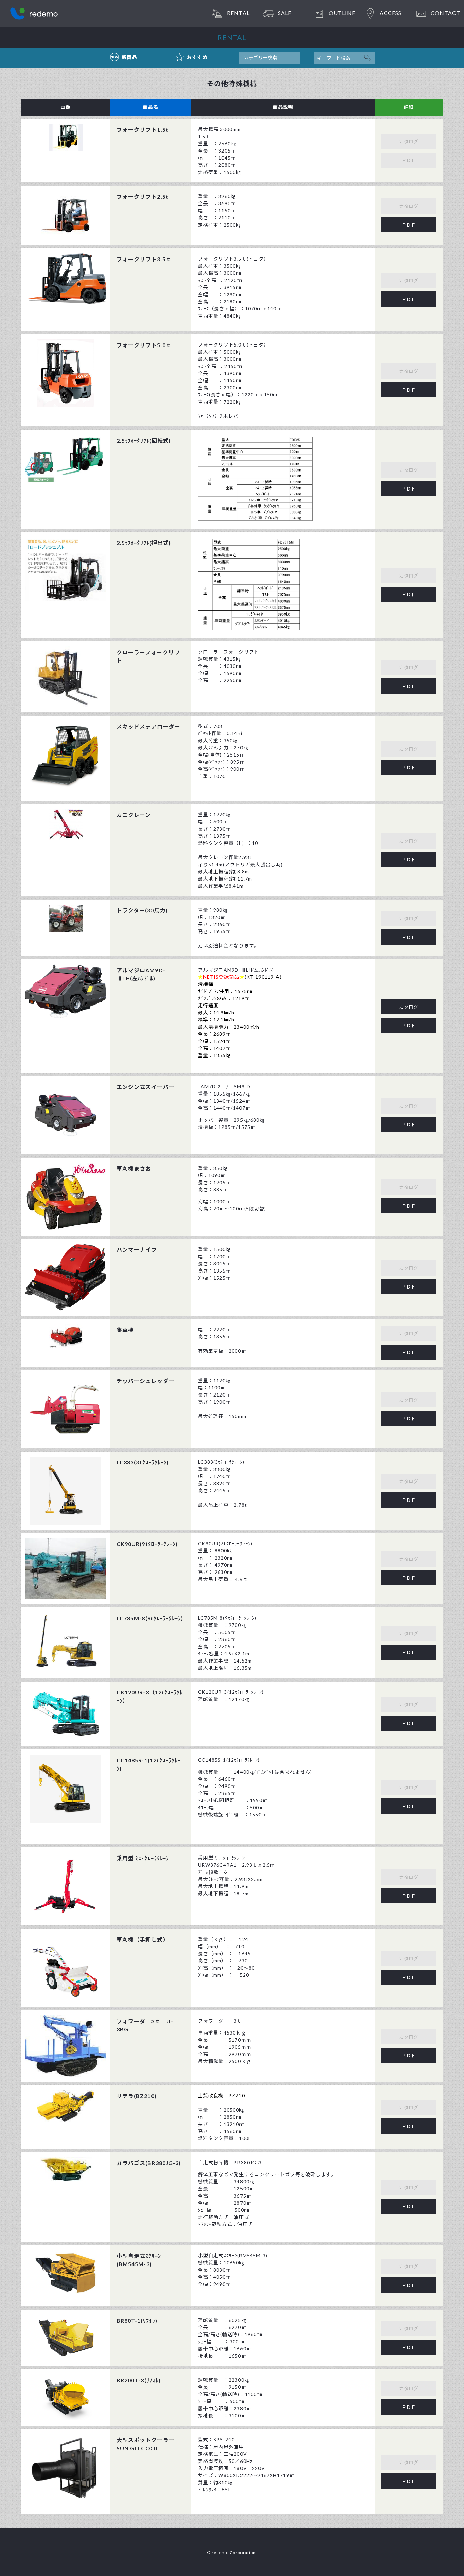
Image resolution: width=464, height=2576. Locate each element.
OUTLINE (342, 13)
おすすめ (197, 57)
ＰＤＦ (409, 225)
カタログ (409, 1007)
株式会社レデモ (34, 14)
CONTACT (445, 13)
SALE (285, 13)
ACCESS (391, 13)
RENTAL (238, 13)
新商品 (129, 57)
